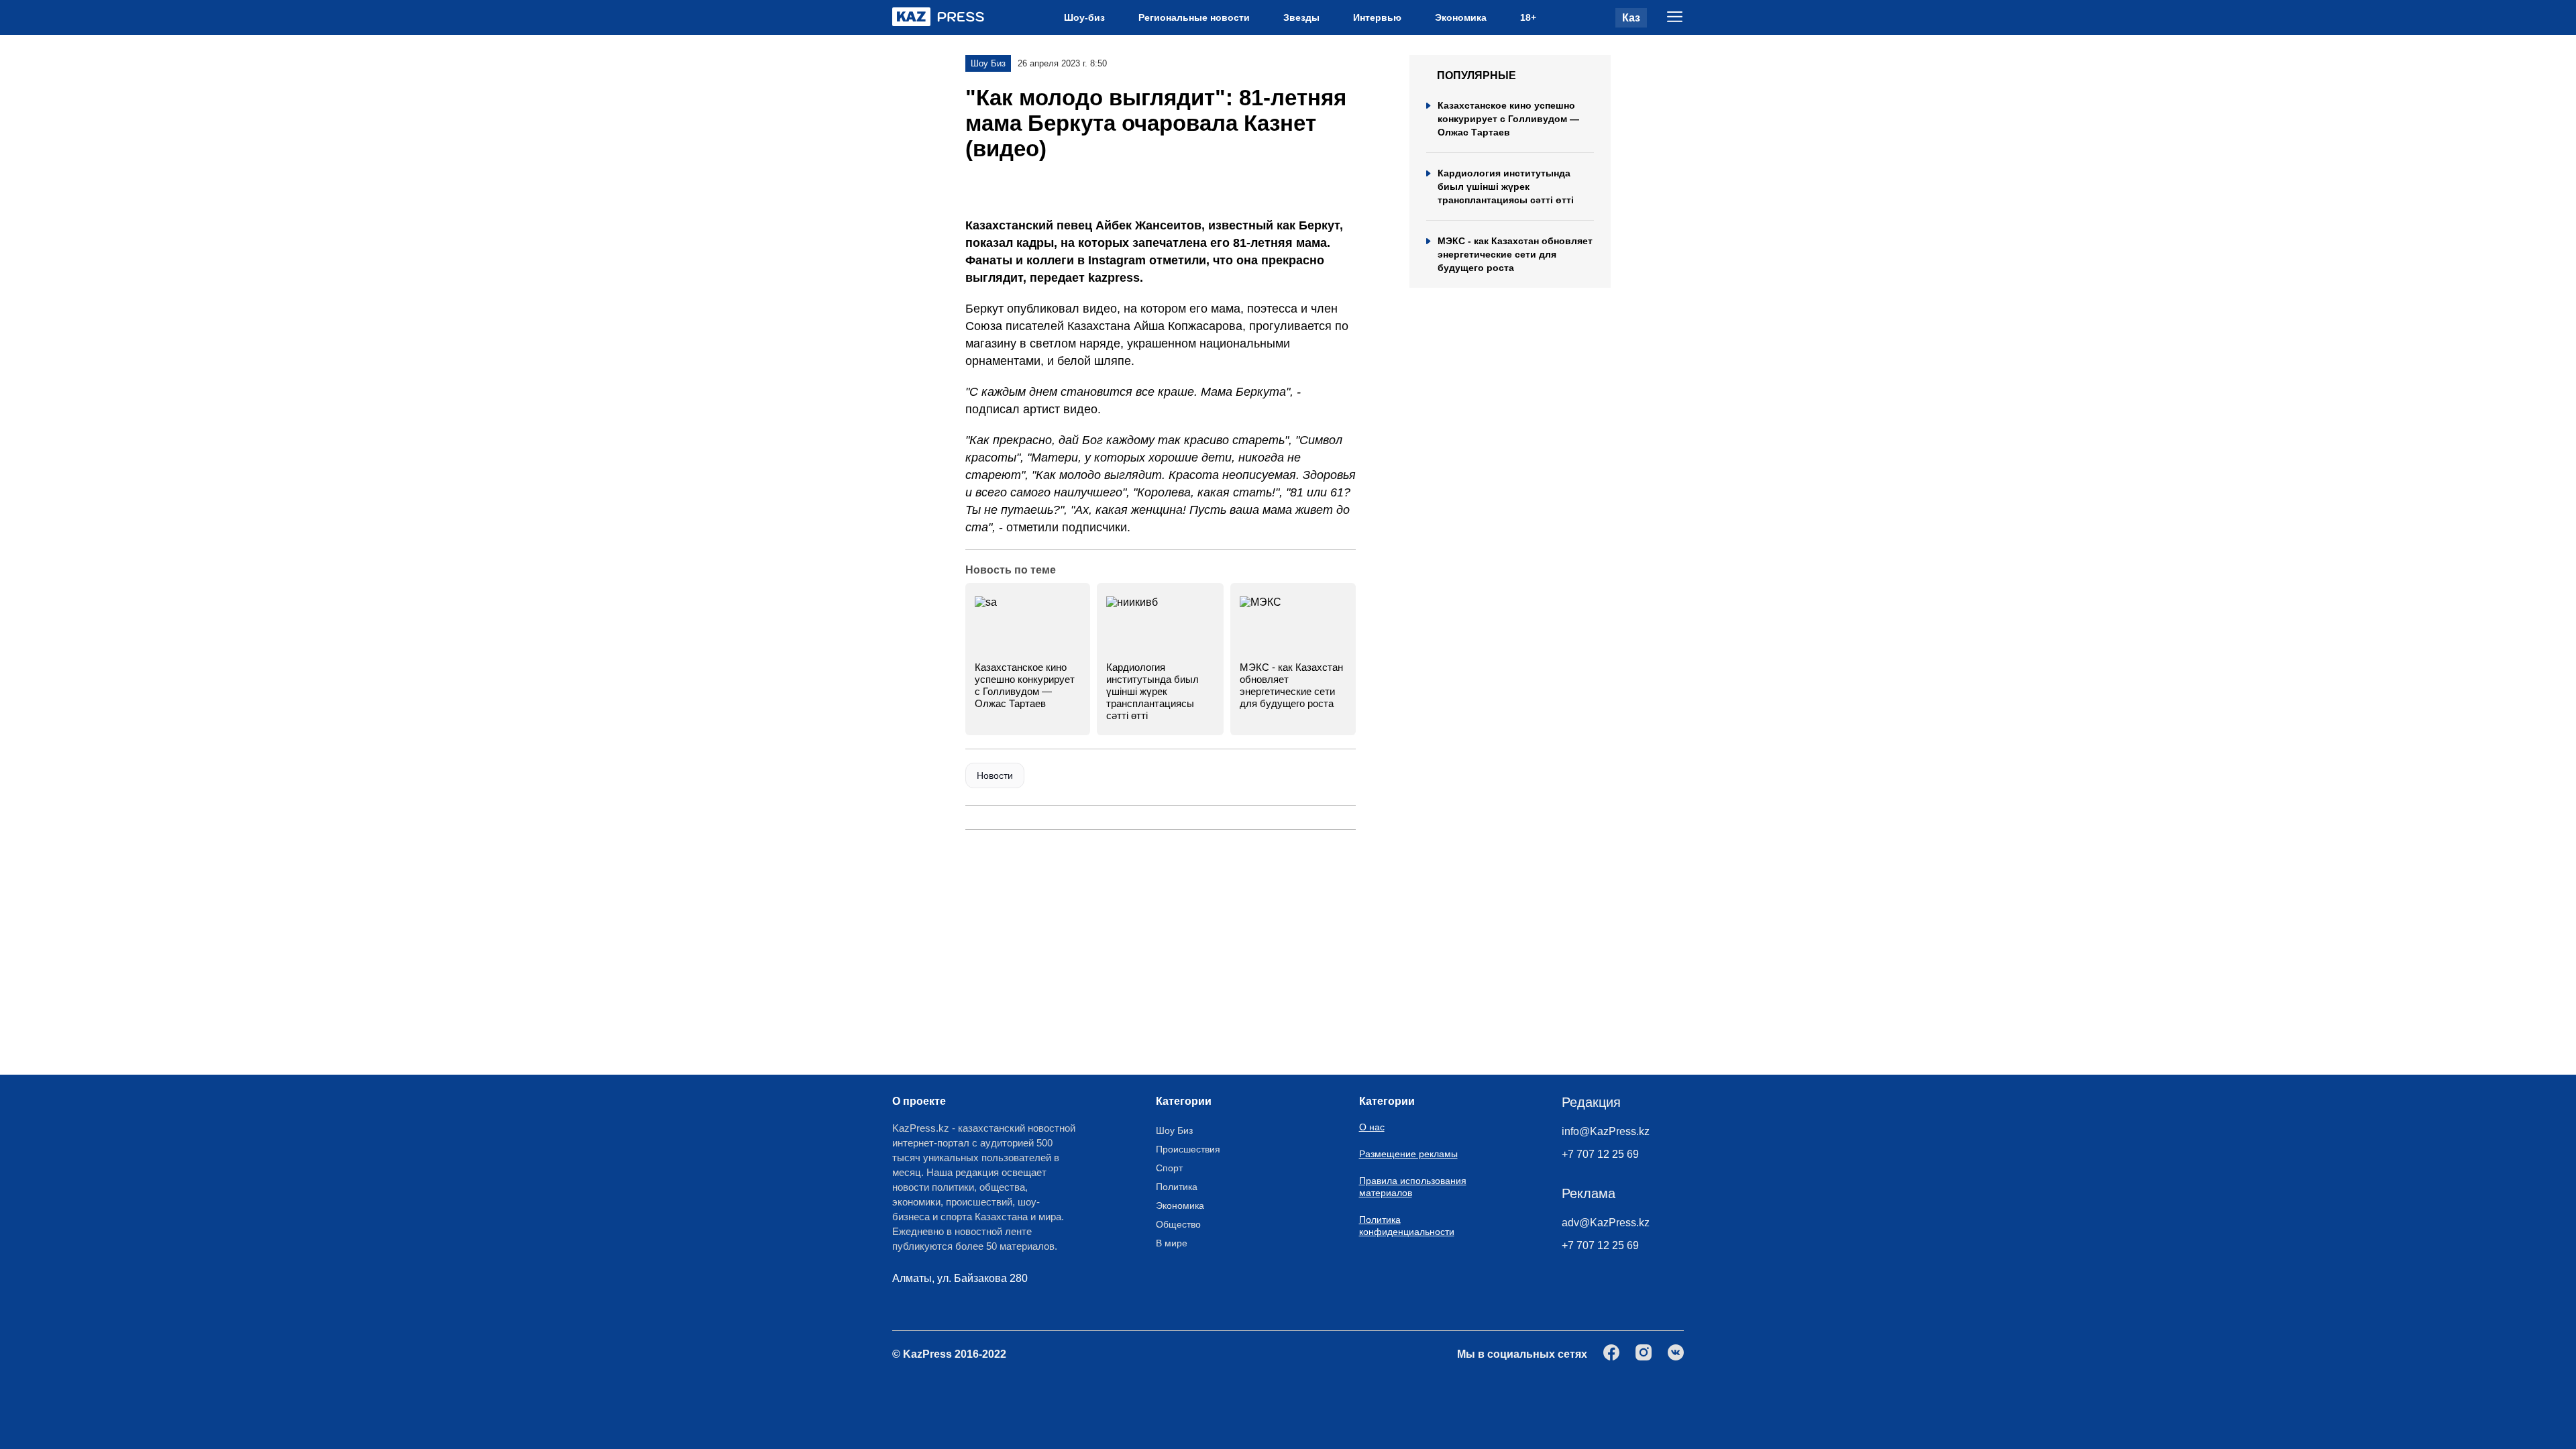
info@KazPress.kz (1606, 1131)
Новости (995, 775)
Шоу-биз (1084, 17)
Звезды (1301, 17)
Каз (1631, 18)
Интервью (1377, 17)
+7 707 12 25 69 (1600, 1154)
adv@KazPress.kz (1606, 1223)
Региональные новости (1194, 17)
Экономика (1461, 17)
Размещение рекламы (1408, 1154)
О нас (1372, 1127)
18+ (1528, 17)
